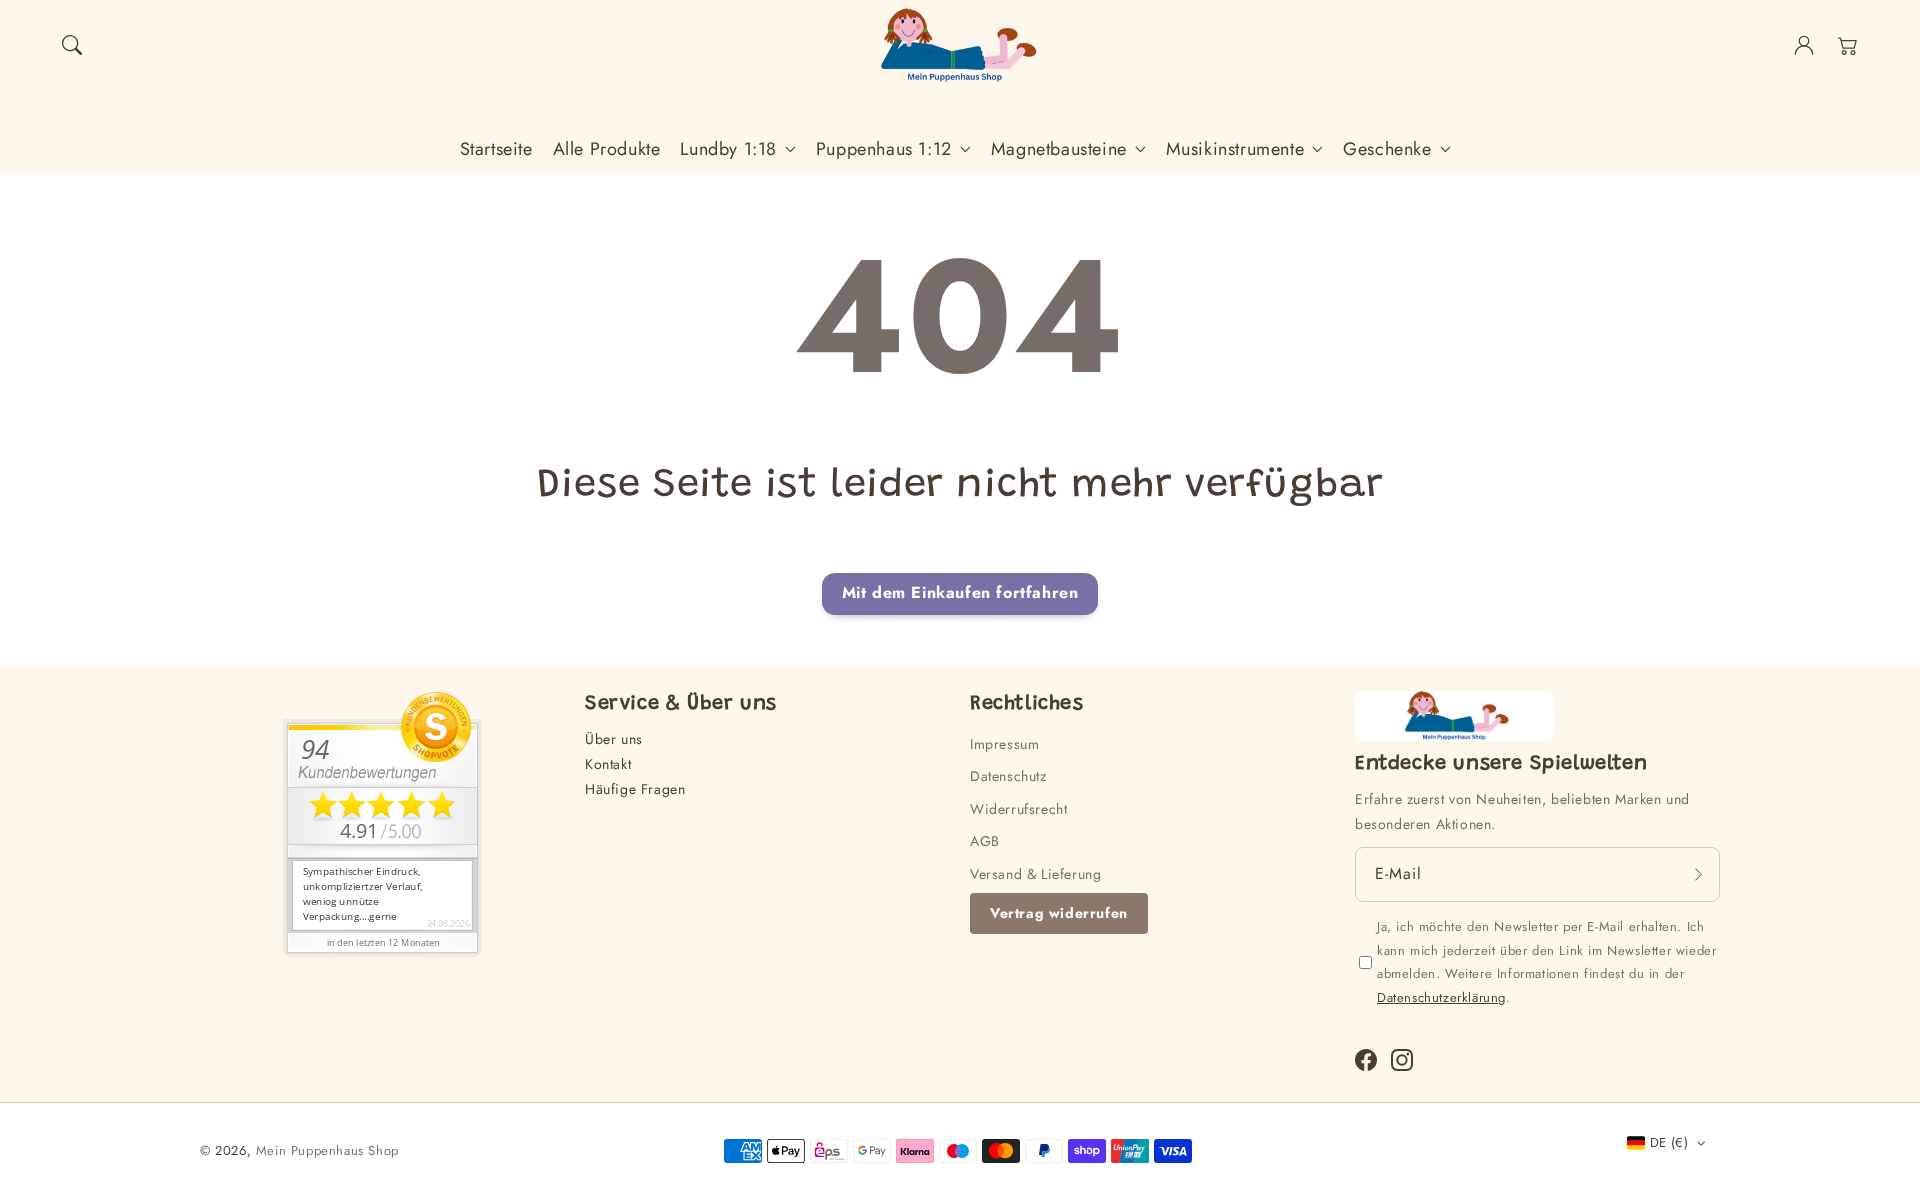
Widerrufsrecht (1018, 809)
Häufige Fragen (635, 789)
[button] (72, 45)
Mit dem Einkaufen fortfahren (960, 592)
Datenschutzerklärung (1441, 997)
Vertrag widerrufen (1059, 913)
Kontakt (608, 764)
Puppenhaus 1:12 (884, 149)
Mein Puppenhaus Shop (327, 1150)
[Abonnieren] (1698, 874)
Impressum (1004, 744)
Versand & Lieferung (1035, 874)
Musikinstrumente (1235, 149)
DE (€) (1669, 1142)
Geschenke (1387, 149)
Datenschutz (1008, 776)
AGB (985, 841)
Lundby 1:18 (728, 149)
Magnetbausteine (1059, 149)
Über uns (614, 739)
